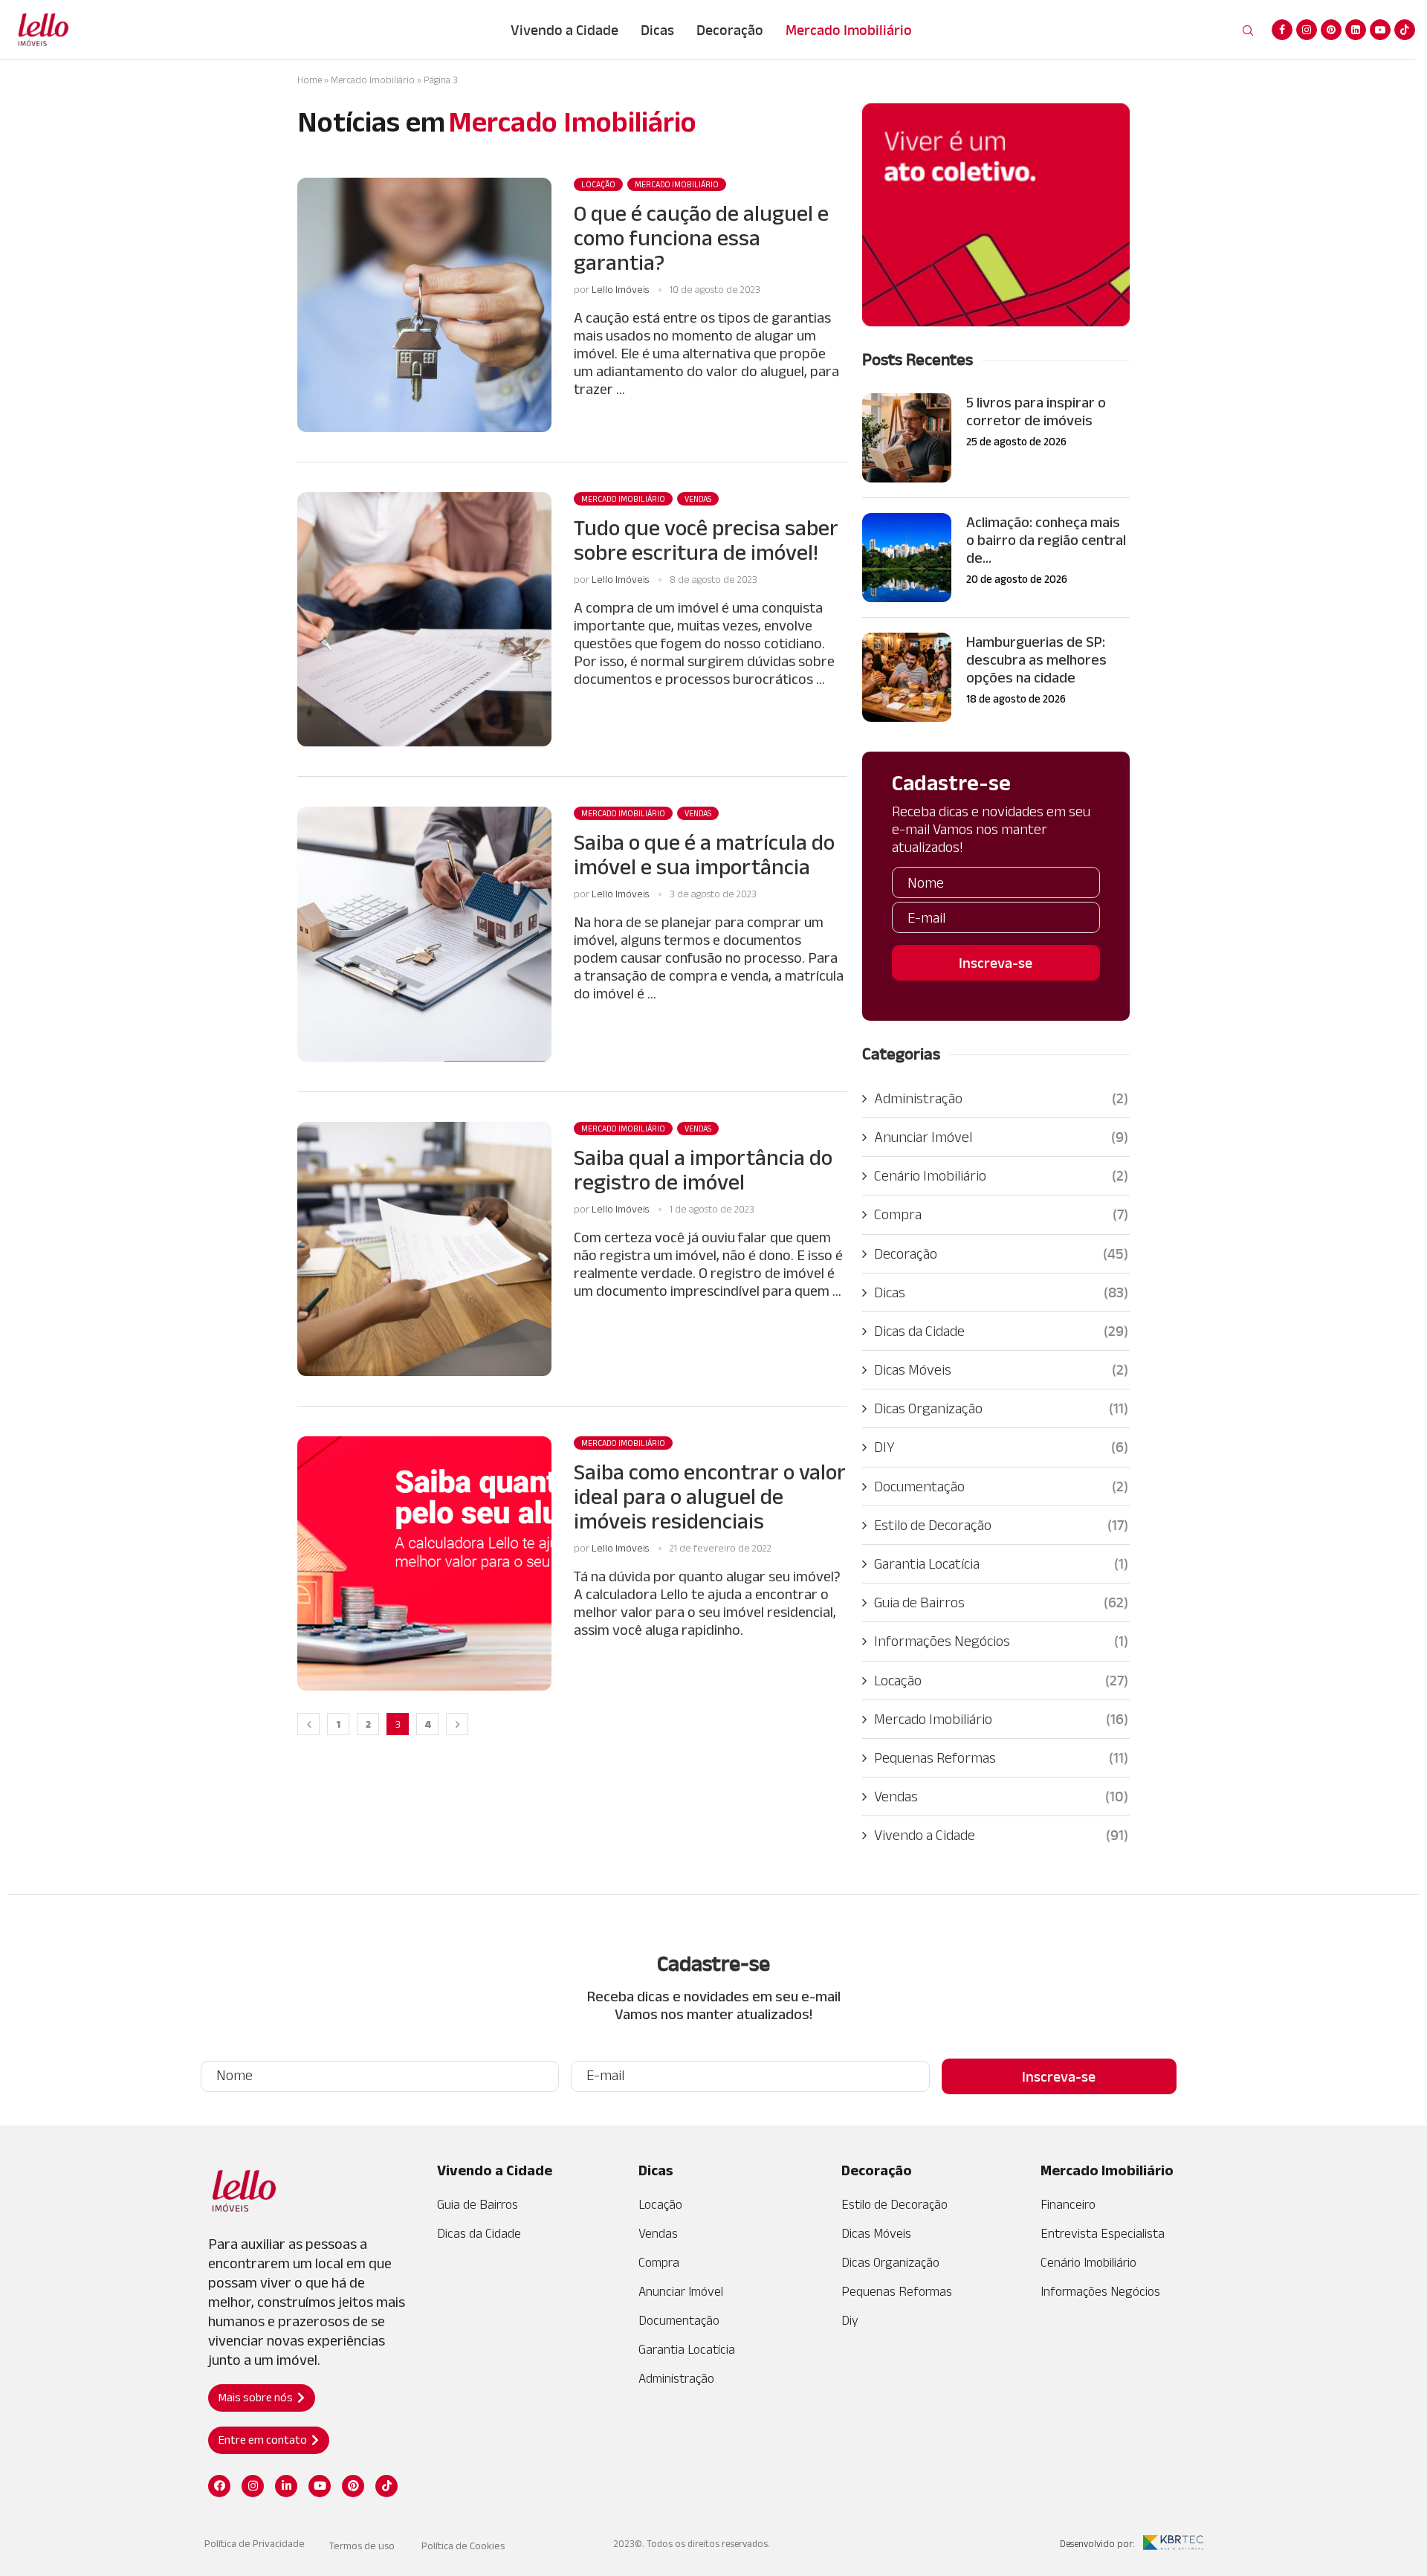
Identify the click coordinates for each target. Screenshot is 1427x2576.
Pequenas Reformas (1001, 1757)
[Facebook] (1282, 30)
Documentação (1001, 1486)
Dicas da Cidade (1001, 1331)
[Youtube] (1380, 30)
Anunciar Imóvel (1001, 1137)
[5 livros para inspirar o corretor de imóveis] (907, 438)
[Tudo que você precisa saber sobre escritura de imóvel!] (424, 619)
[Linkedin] (1356, 30)
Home (310, 80)
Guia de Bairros (1001, 1602)
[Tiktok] (1405, 30)
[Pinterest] (1331, 30)
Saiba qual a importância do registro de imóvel (703, 1169)
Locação (1001, 1680)
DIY (1001, 1447)
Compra (1001, 1214)
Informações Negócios (1001, 1641)
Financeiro (1068, 2204)
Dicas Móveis (1001, 1369)
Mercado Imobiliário (849, 30)
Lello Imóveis (620, 289)
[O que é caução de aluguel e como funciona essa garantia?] (424, 305)
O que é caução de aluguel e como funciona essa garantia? (701, 238)
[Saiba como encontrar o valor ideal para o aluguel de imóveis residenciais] (424, 1563)
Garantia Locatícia (1001, 1563)
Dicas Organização (1001, 1408)
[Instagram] (1307, 30)
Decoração (730, 30)
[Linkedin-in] (286, 2486)
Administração (1001, 1098)
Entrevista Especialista (1103, 2233)
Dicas (657, 30)
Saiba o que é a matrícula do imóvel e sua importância (704, 854)
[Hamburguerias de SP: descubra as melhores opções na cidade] (907, 677)
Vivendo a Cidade (564, 30)
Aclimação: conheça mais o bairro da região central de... (1046, 540)
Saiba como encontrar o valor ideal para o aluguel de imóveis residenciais (710, 1496)
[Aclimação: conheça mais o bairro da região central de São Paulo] (907, 558)
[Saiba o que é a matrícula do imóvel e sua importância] (424, 934)
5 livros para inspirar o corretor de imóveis (1036, 411)
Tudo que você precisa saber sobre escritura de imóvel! (706, 540)
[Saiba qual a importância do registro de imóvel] (424, 1249)
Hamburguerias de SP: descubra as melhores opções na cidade (1036, 659)
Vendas (1001, 1796)
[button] (262, 2398)
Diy (850, 2320)
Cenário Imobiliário (1001, 1175)
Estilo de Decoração (1001, 1525)
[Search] (1248, 31)
